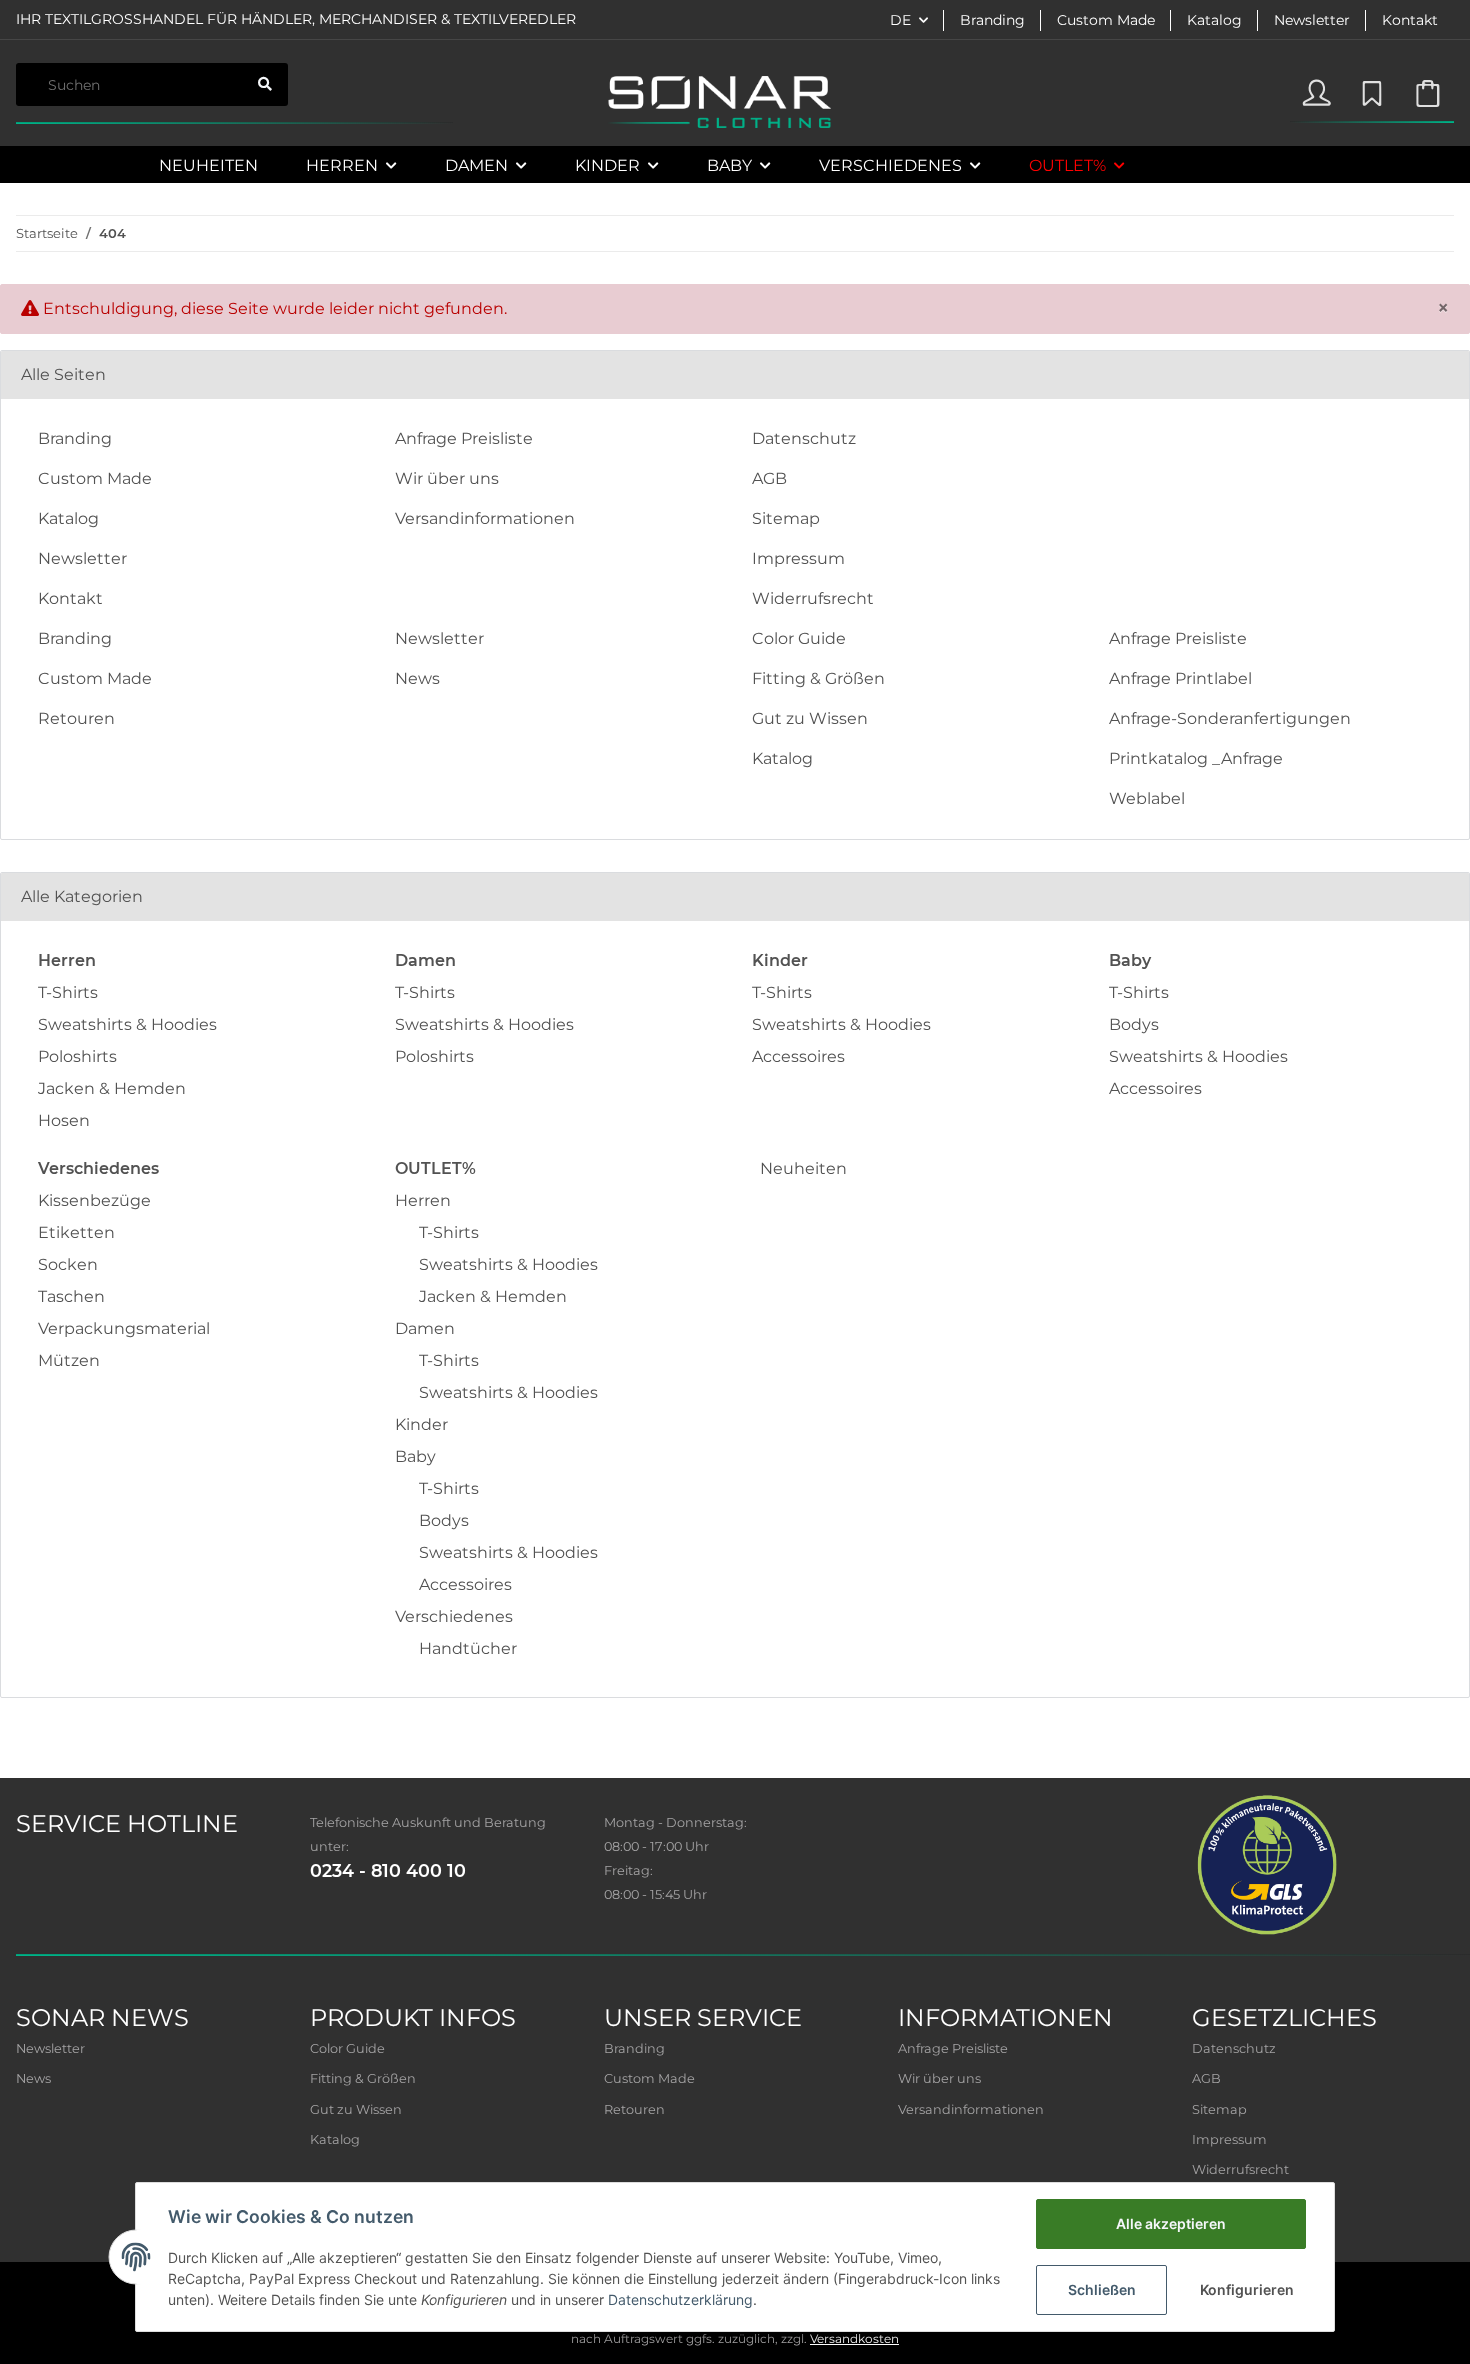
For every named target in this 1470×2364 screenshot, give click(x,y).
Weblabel (1147, 798)
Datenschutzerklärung (680, 2299)
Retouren (76, 718)
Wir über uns (447, 478)
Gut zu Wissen (810, 718)
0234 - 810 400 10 (388, 1870)
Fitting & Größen (818, 678)
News (417, 678)
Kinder (421, 1424)
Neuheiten (803, 1168)
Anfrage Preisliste (464, 438)
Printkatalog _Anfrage (1196, 758)
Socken (68, 1264)
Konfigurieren (1247, 2289)
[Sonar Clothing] (718, 102)
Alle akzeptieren (1171, 2223)
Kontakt (1410, 20)
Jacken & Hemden (112, 1088)
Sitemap (786, 518)
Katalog (1214, 20)
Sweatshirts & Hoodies (127, 1024)
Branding (992, 20)
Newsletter (1312, 20)
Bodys (1134, 1024)
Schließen (1102, 2289)
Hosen (64, 1120)
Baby (415, 1456)
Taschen (71, 1296)
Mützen (69, 1360)
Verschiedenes (454, 1616)
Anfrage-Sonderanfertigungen (1230, 718)
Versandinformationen (485, 518)
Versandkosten (854, 2338)
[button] (1316, 89)
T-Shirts (68, 992)
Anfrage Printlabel (1180, 678)
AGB (769, 478)
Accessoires (798, 1056)
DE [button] (900, 20)
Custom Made (1106, 20)
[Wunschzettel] (1369, 89)
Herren (423, 1200)
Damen (425, 1328)
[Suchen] (265, 84)
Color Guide (799, 638)
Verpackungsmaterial (124, 1328)
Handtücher (468, 1648)
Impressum (798, 558)
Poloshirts (77, 1056)
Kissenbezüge (94, 1200)
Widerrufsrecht (813, 598)
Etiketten (76, 1232)
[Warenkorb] (1427, 89)
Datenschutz (804, 438)
